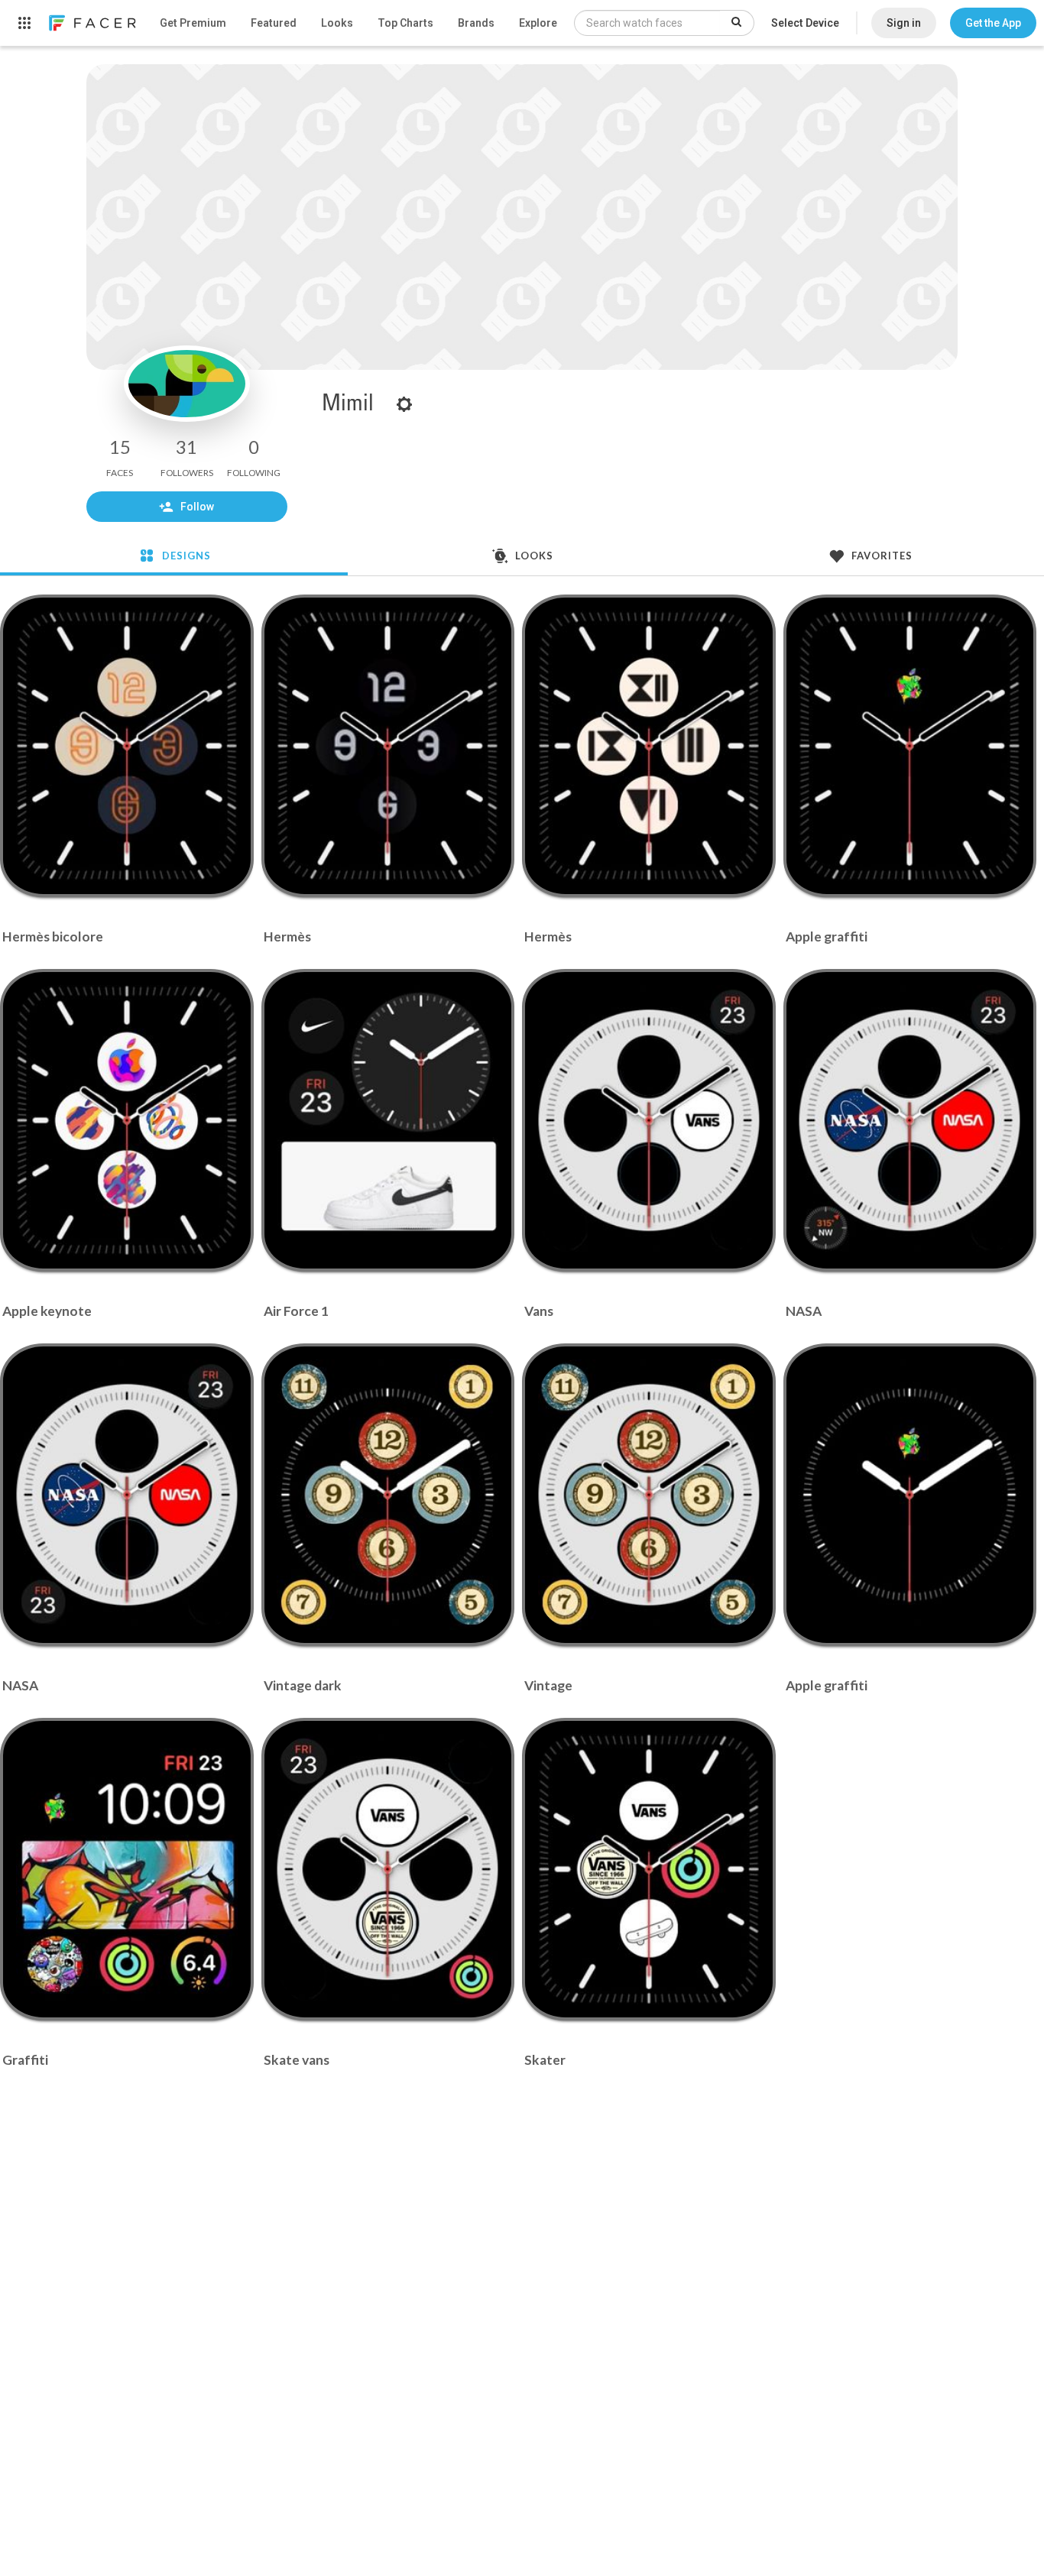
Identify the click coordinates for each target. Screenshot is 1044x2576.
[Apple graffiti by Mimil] (909, 746)
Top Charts (405, 23)
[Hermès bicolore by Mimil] (127, 746)
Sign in (904, 23)
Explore (538, 23)
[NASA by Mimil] (909, 1120)
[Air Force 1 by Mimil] (387, 1120)
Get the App (993, 23)
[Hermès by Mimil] (387, 746)
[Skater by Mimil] (649, 1869)
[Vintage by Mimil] (649, 1495)
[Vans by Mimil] (649, 1120)
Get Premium (193, 23)
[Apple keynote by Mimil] (127, 1120)
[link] (92, 23)
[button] (993, 23)
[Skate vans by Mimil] (387, 1869)
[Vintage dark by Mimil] (387, 1495)
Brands (476, 23)
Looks (337, 23)
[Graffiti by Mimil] (127, 1869)
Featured (274, 23)
